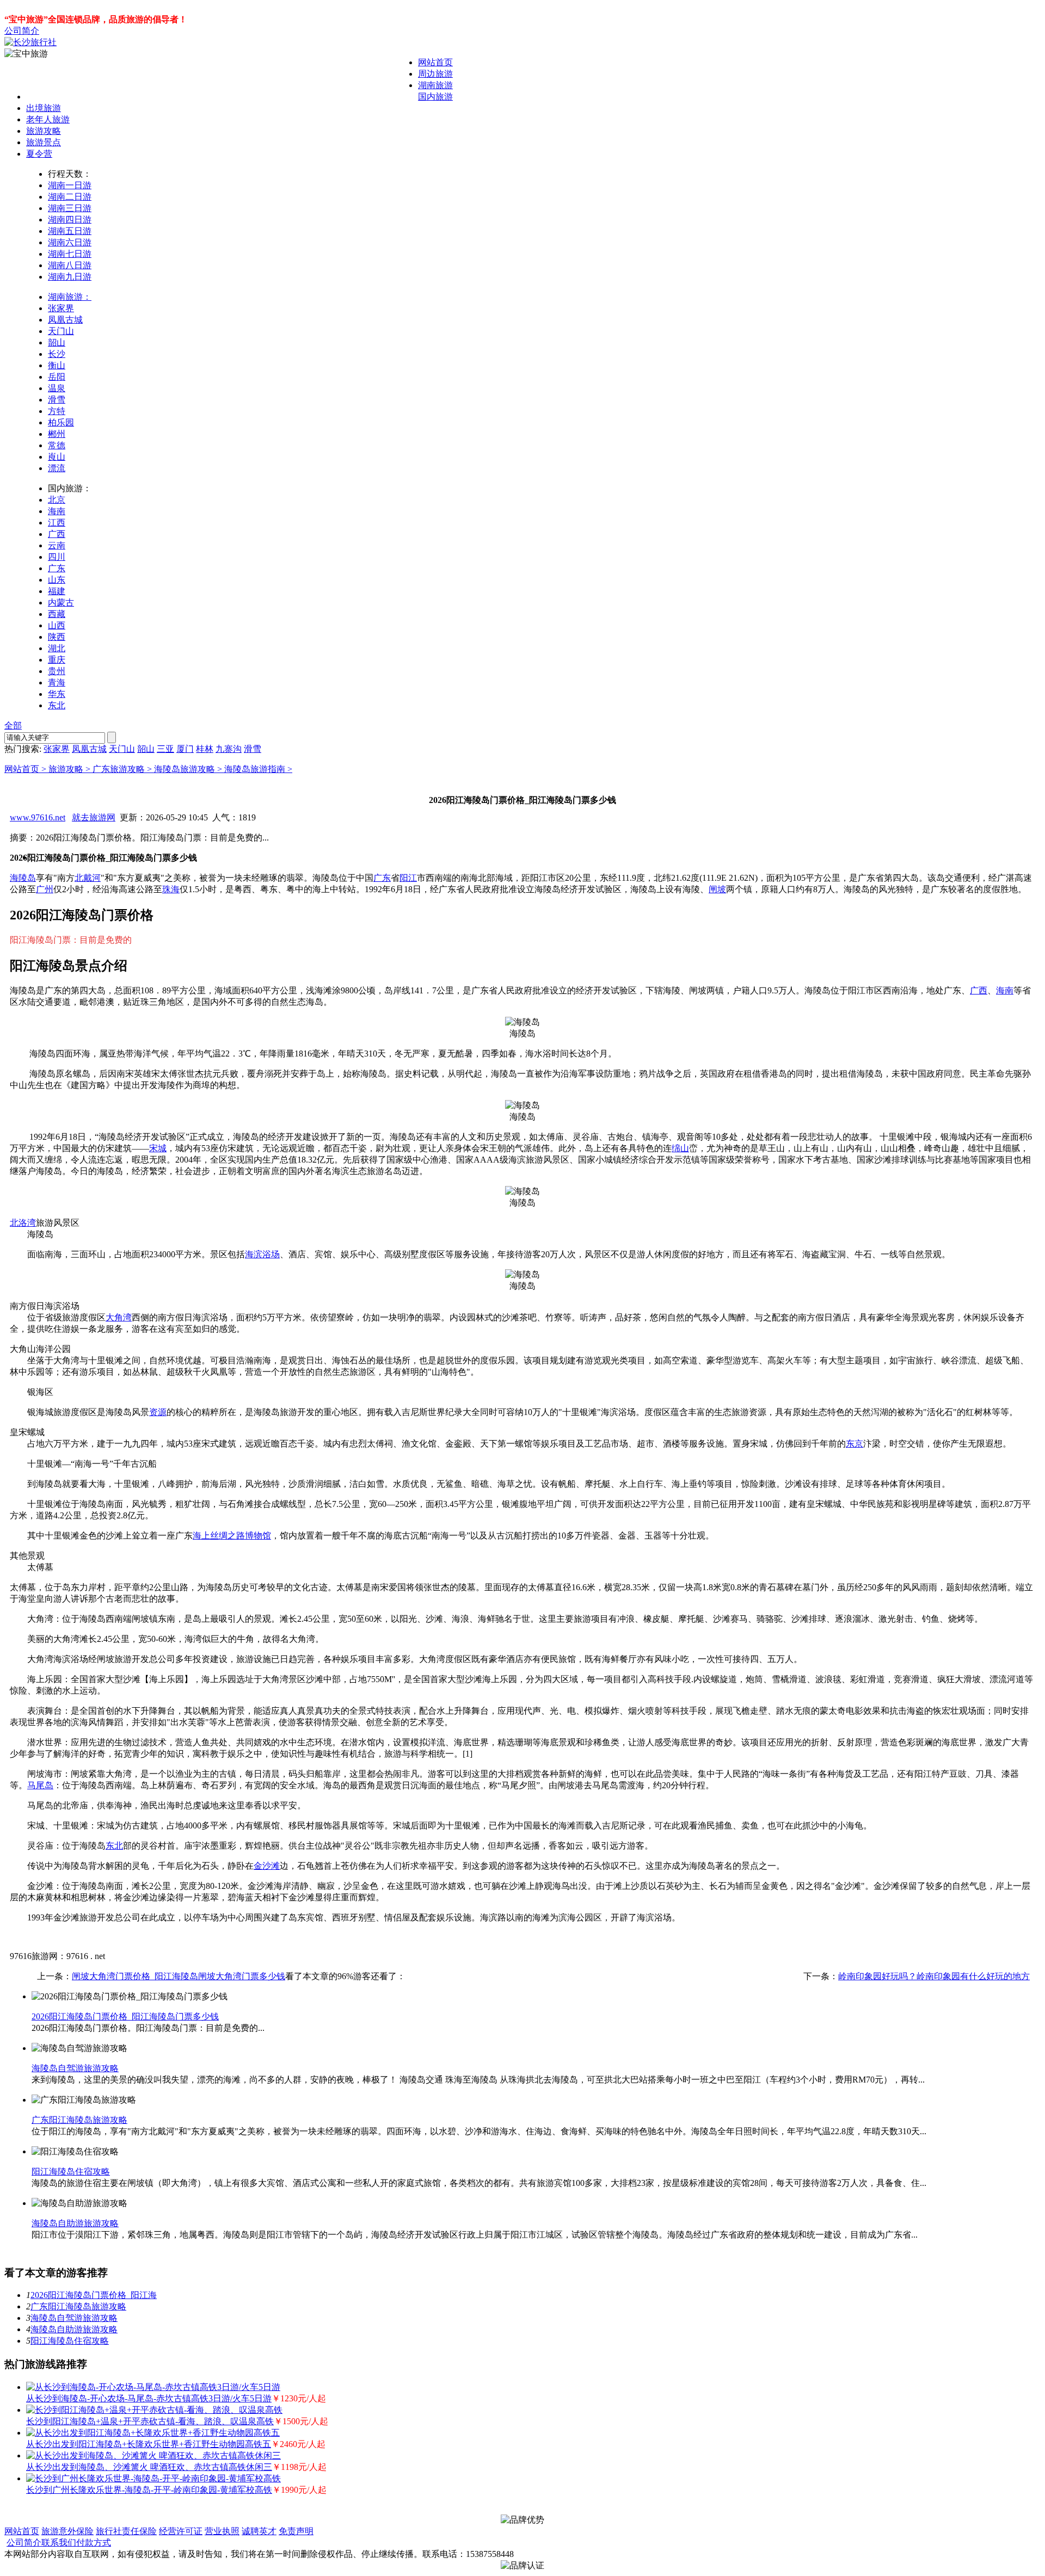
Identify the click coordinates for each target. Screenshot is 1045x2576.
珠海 (171, 889)
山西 (57, 625)
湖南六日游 (70, 242)
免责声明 (296, 2531)
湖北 (57, 648)
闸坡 (717, 889)
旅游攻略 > (70, 769)
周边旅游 (435, 74)
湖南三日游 (70, 208)
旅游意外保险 (67, 2531)
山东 (57, 580)
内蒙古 (61, 603)
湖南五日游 (70, 231)
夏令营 (39, 154)
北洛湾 (23, 1223)
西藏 (57, 614)
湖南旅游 (435, 85)
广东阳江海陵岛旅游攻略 (79, 2120)
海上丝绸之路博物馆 (232, 1536)
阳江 (408, 878)
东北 (57, 705)
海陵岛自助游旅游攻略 (75, 2223)
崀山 (57, 457)
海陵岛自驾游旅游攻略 (75, 2068)
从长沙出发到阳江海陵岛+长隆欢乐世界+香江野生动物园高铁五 (149, 2444)
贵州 (57, 671)
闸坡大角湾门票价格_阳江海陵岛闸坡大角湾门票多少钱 (179, 1976)
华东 (57, 694)
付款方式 (94, 2543)
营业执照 (222, 2531)
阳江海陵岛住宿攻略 (71, 2172)
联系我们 (59, 2543)
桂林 (205, 749)
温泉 (57, 388)
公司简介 (22, 31)
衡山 (57, 365)
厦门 (185, 749)
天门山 (61, 331)
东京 (855, 1444)
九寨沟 (229, 749)
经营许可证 (181, 2531)
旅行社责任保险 (126, 2531)
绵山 (680, 1148)
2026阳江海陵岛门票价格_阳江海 (94, 2295)
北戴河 (88, 878)
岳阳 (57, 377)
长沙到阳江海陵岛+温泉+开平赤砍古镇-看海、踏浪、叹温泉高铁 (150, 2421)
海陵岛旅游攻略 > (189, 769)
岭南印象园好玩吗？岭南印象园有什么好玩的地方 (934, 1976)
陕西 (57, 637)
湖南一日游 (70, 185)
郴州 (57, 434)
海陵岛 (23, 878)
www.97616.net (38, 817)
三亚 (165, 749)
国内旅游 (435, 97)
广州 (45, 889)
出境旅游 (44, 108)
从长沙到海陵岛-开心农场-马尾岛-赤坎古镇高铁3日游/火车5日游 (149, 2398)
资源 (158, 1412)
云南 (57, 545)
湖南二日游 (70, 197)
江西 (57, 523)
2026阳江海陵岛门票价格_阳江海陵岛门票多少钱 (125, 2016)
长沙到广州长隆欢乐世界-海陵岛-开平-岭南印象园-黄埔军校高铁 (149, 2490)
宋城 (158, 1148)
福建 (57, 591)
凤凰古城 (65, 320)
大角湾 (119, 1317)
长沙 (57, 354)
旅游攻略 (44, 131)
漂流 (57, 468)
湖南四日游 (70, 220)
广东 (57, 568)
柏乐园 (61, 422)
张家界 (61, 308)
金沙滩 (267, 1866)
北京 (57, 500)
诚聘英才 (259, 2531)
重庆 (57, 660)
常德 (57, 445)
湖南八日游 (70, 265)
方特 (57, 411)
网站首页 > (26, 769)
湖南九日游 (70, 277)
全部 (13, 725)
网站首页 (435, 62)
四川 (57, 557)
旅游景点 (44, 142)
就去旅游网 (94, 817)
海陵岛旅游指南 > (258, 769)
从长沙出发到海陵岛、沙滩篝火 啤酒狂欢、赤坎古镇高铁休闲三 (149, 2467)
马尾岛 (40, 1785)
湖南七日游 (70, 254)
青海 (57, 682)
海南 (57, 511)
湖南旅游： (70, 297)
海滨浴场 (262, 1254)
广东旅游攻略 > (123, 769)
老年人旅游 (48, 119)
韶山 (57, 342)
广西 (57, 534)
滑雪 (57, 400)
